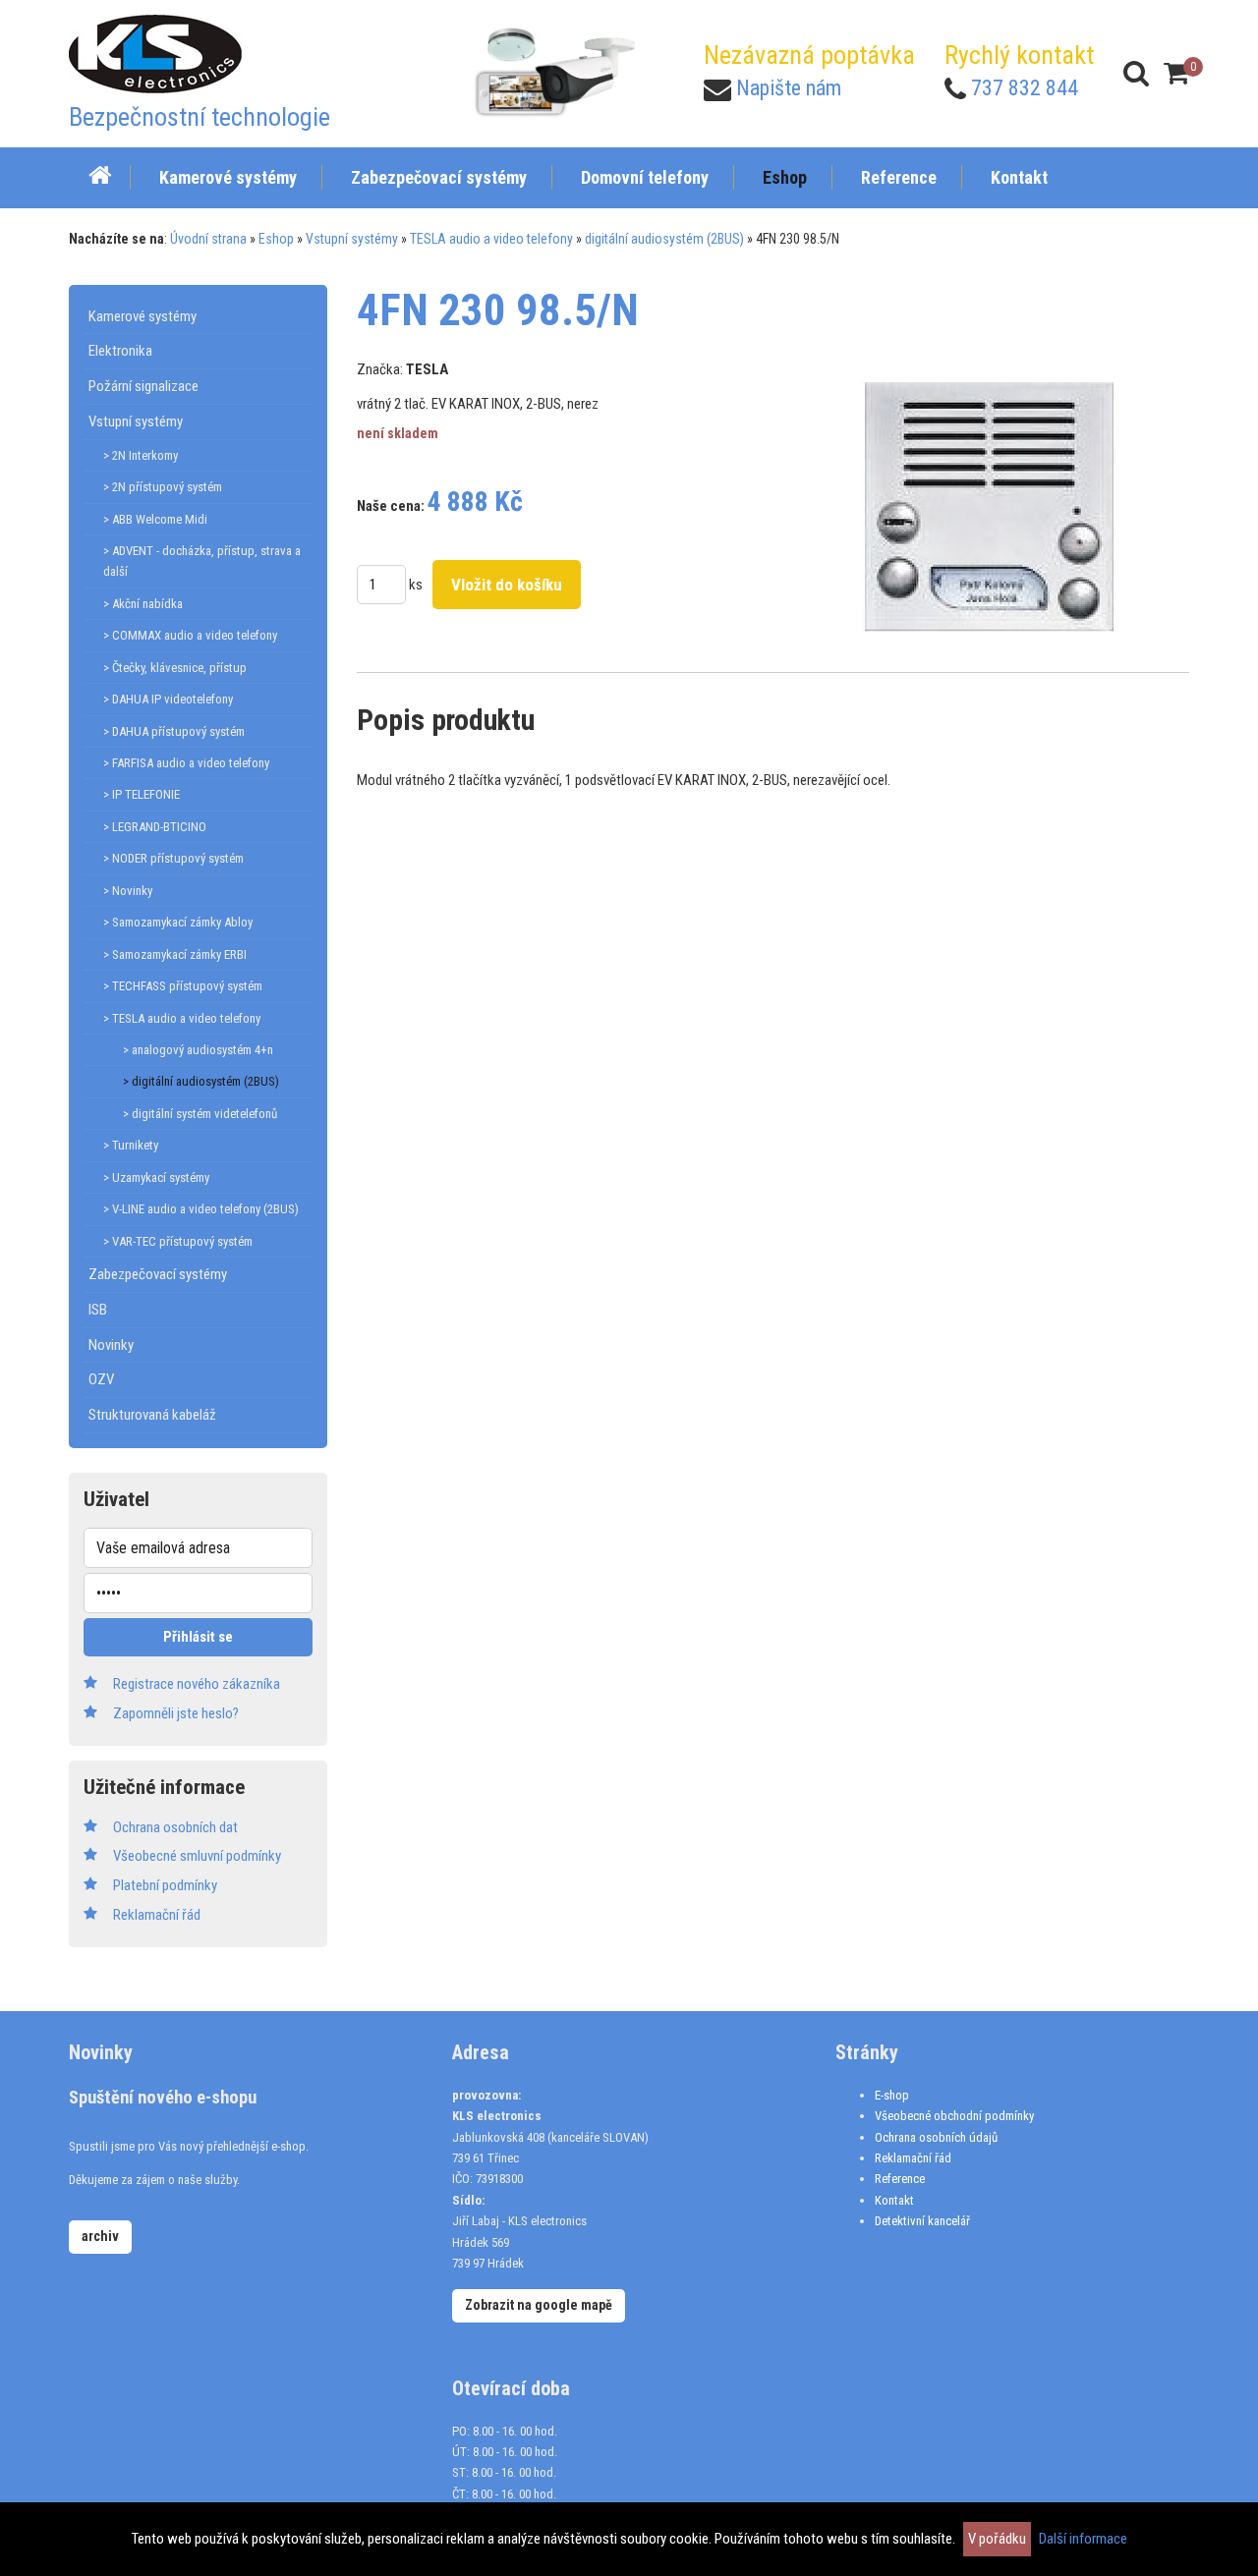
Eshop (276, 239)
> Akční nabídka (143, 604)
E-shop (892, 2095)
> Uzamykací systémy (156, 1177)
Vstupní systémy (352, 239)
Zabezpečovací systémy (158, 1274)
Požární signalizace (143, 386)
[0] (1176, 73)
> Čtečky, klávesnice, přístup (175, 668)
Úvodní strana (208, 239)
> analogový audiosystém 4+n (198, 1050)
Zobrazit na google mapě (539, 2305)
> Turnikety (131, 1145)
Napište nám (789, 88)
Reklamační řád (913, 2158)
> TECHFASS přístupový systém (183, 986)
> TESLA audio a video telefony (182, 1018)
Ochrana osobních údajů (936, 2137)
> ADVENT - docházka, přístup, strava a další (202, 561)
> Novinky (128, 891)
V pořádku (997, 2539)
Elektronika (120, 351)
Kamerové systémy (143, 316)
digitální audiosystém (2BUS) (664, 239)
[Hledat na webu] (1136, 73)
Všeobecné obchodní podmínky (954, 2116)
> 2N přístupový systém (163, 487)
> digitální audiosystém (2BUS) (201, 1081)
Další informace (1083, 2539)
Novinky (111, 1345)
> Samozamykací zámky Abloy (178, 922)
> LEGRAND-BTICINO (155, 827)
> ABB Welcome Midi (155, 519)
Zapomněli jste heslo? (176, 1713)
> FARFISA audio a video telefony (186, 763)
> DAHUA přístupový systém (174, 731)
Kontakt (894, 2200)
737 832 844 (1025, 88)
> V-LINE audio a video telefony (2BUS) (201, 1209)
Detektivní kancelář (922, 2221)
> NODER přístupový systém (173, 858)
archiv (100, 2236)
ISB (98, 1310)
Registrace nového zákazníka (197, 1684)
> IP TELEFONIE (142, 794)
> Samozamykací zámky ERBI (175, 954)
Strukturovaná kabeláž (152, 1415)
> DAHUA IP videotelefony (168, 699)
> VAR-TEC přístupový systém (178, 1241)
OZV (101, 1379)
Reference (900, 2179)
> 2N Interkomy (141, 455)
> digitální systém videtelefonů (200, 1114)
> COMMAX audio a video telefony (190, 635)
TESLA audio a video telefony (491, 239)
